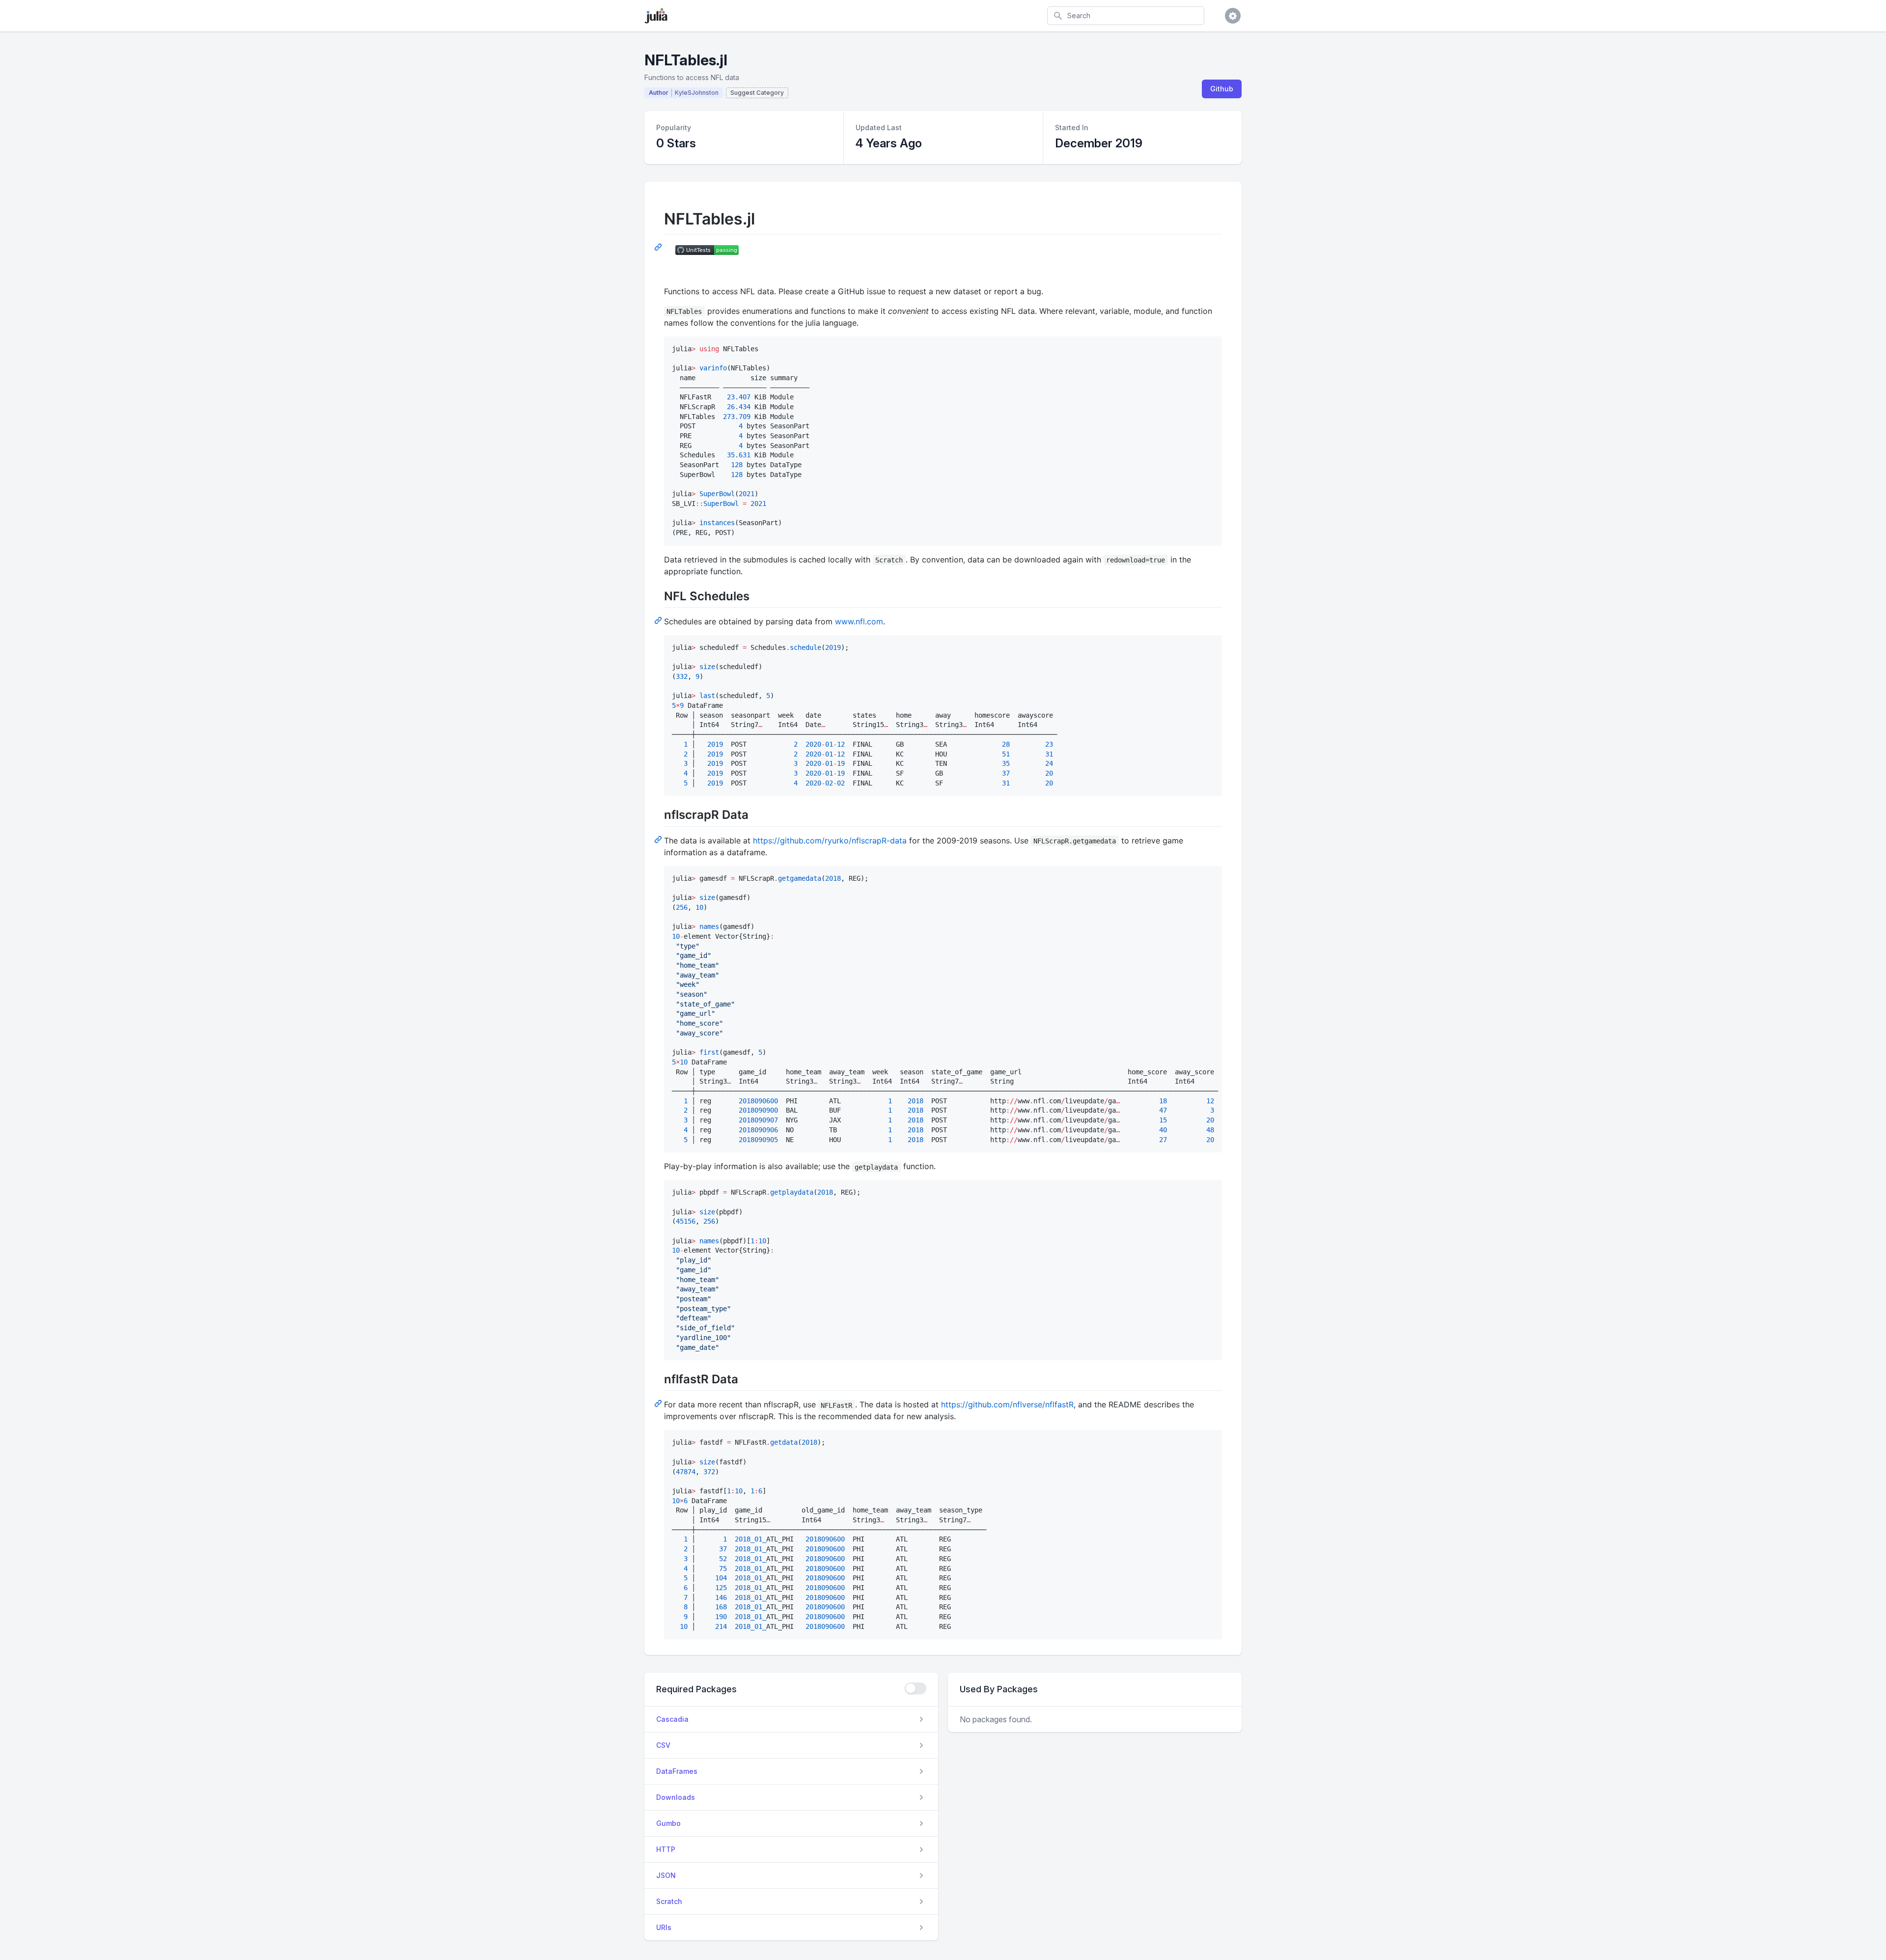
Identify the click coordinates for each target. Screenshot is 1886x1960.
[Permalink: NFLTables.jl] (659, 247)
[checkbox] (915, 1688)
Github (1222, 89)
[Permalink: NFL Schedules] (659, 620)
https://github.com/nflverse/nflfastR (1007, 1404)
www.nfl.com (859, 621)
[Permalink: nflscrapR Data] (659, 839)
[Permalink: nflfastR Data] (659, 1403)
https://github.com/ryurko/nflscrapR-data (830, 840)
